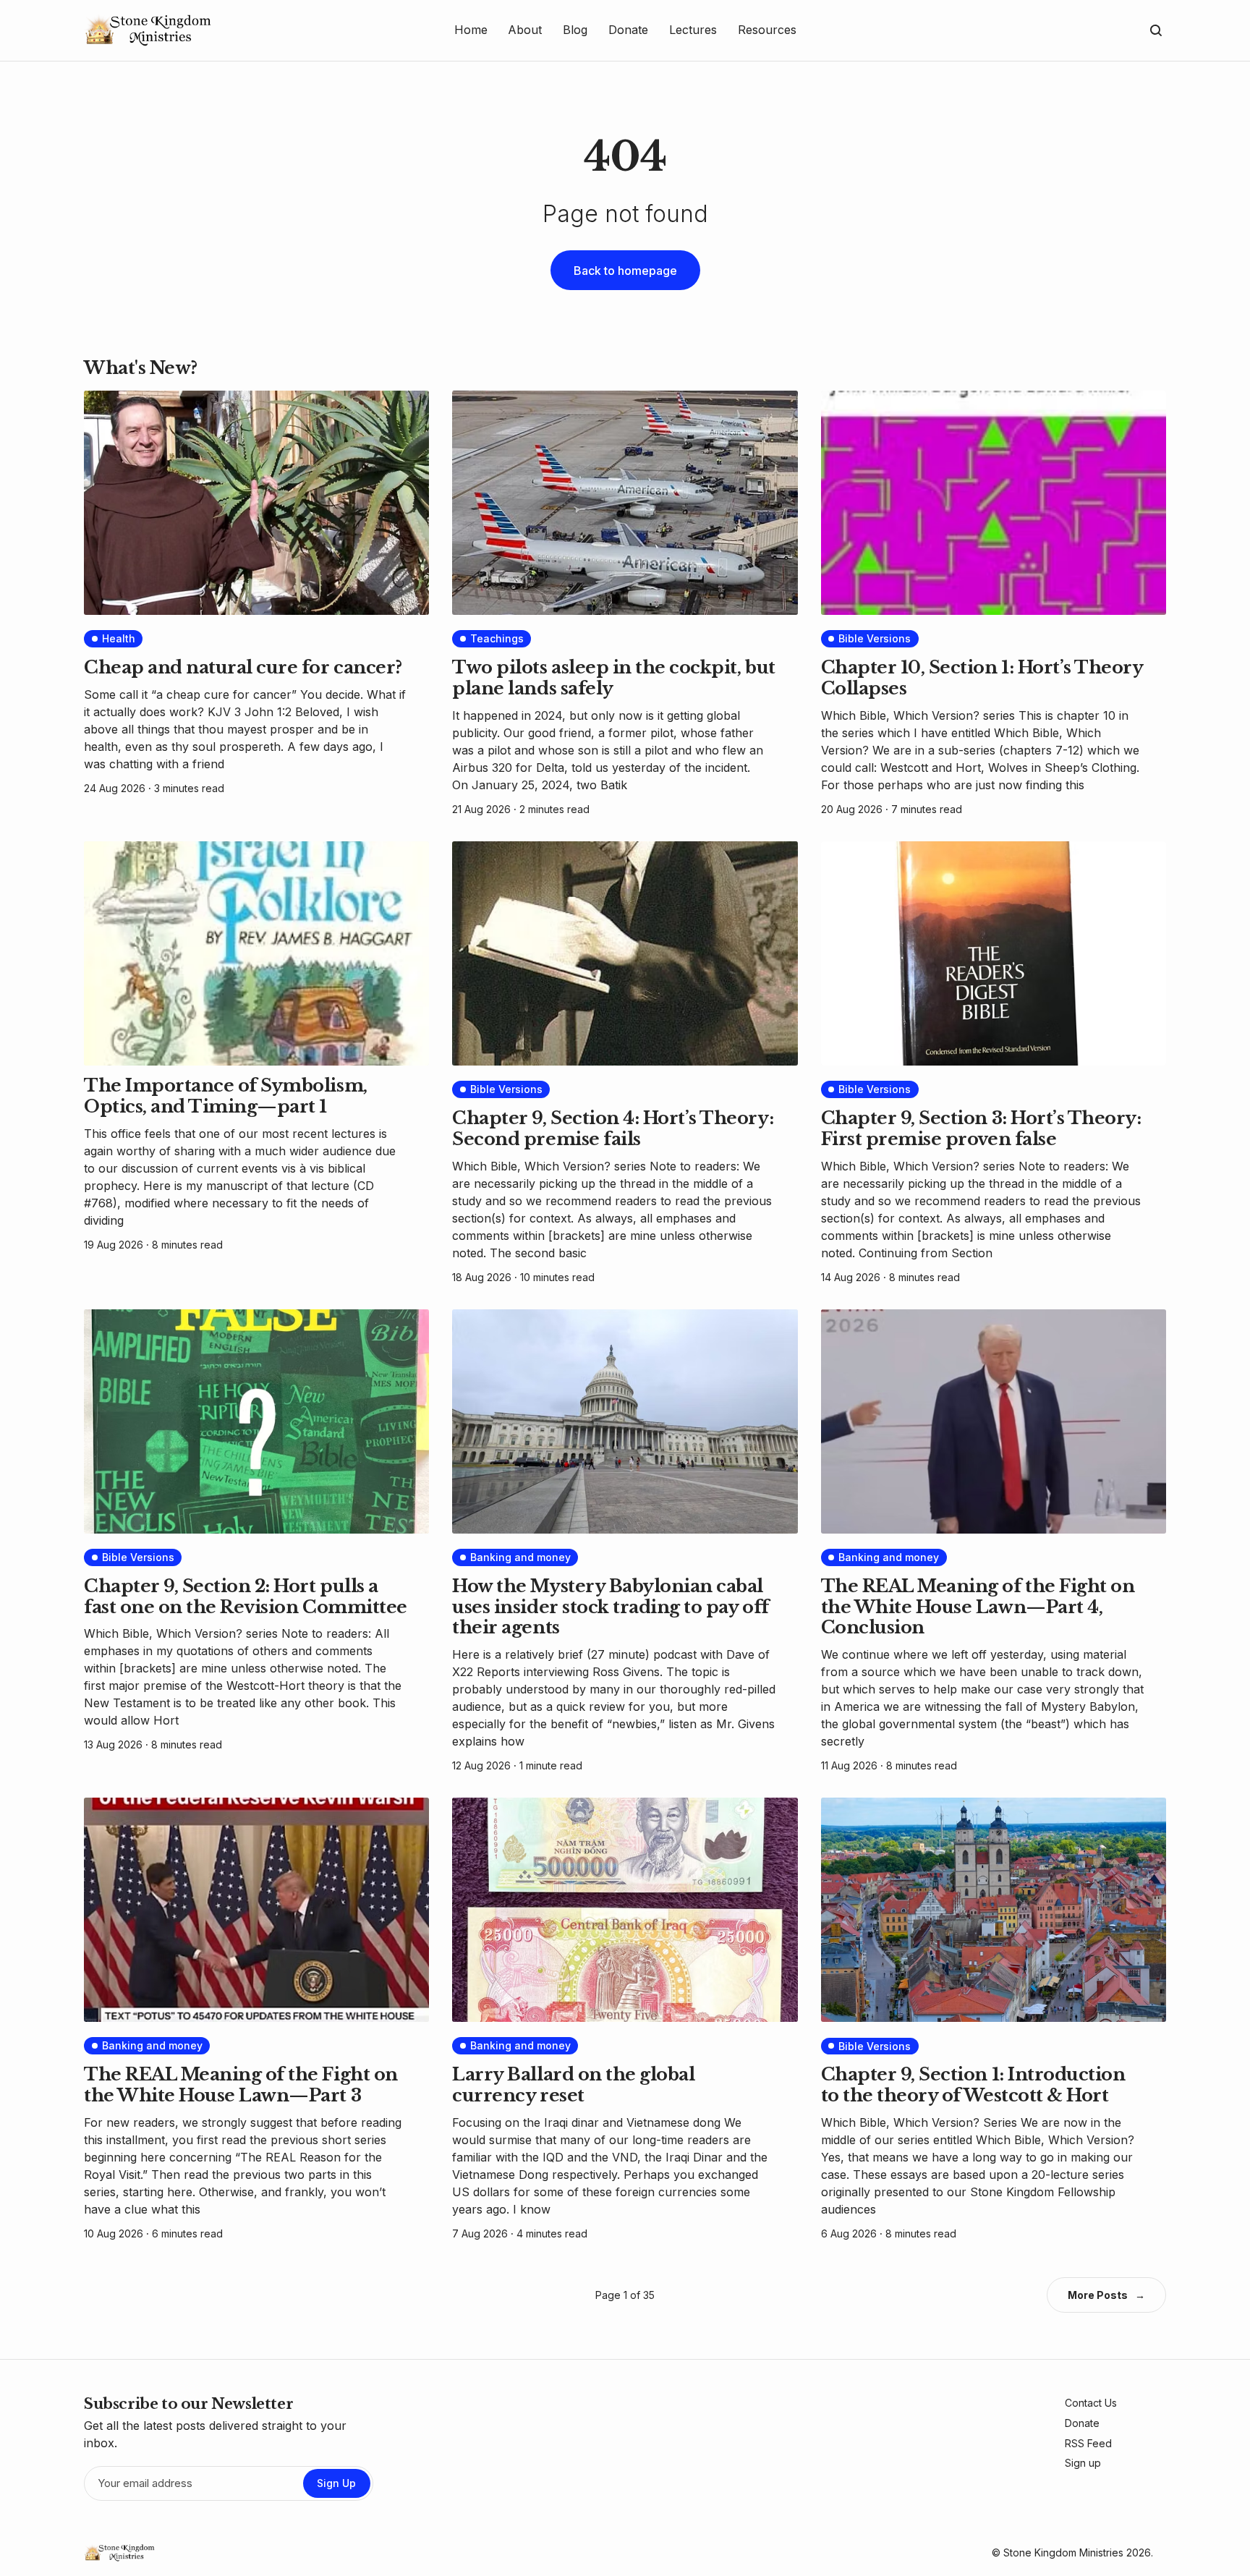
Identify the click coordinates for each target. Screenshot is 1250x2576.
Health (119, 638)
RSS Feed (1088, 2443)
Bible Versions (875, 638)
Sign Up (336, 2483)
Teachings (497, 638)
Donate (1082, 2423)
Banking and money (520, 1557)
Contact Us (1091, 2403)
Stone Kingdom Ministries (1063, 2552)
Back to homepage (625, 271)
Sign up (1083, 2463)
